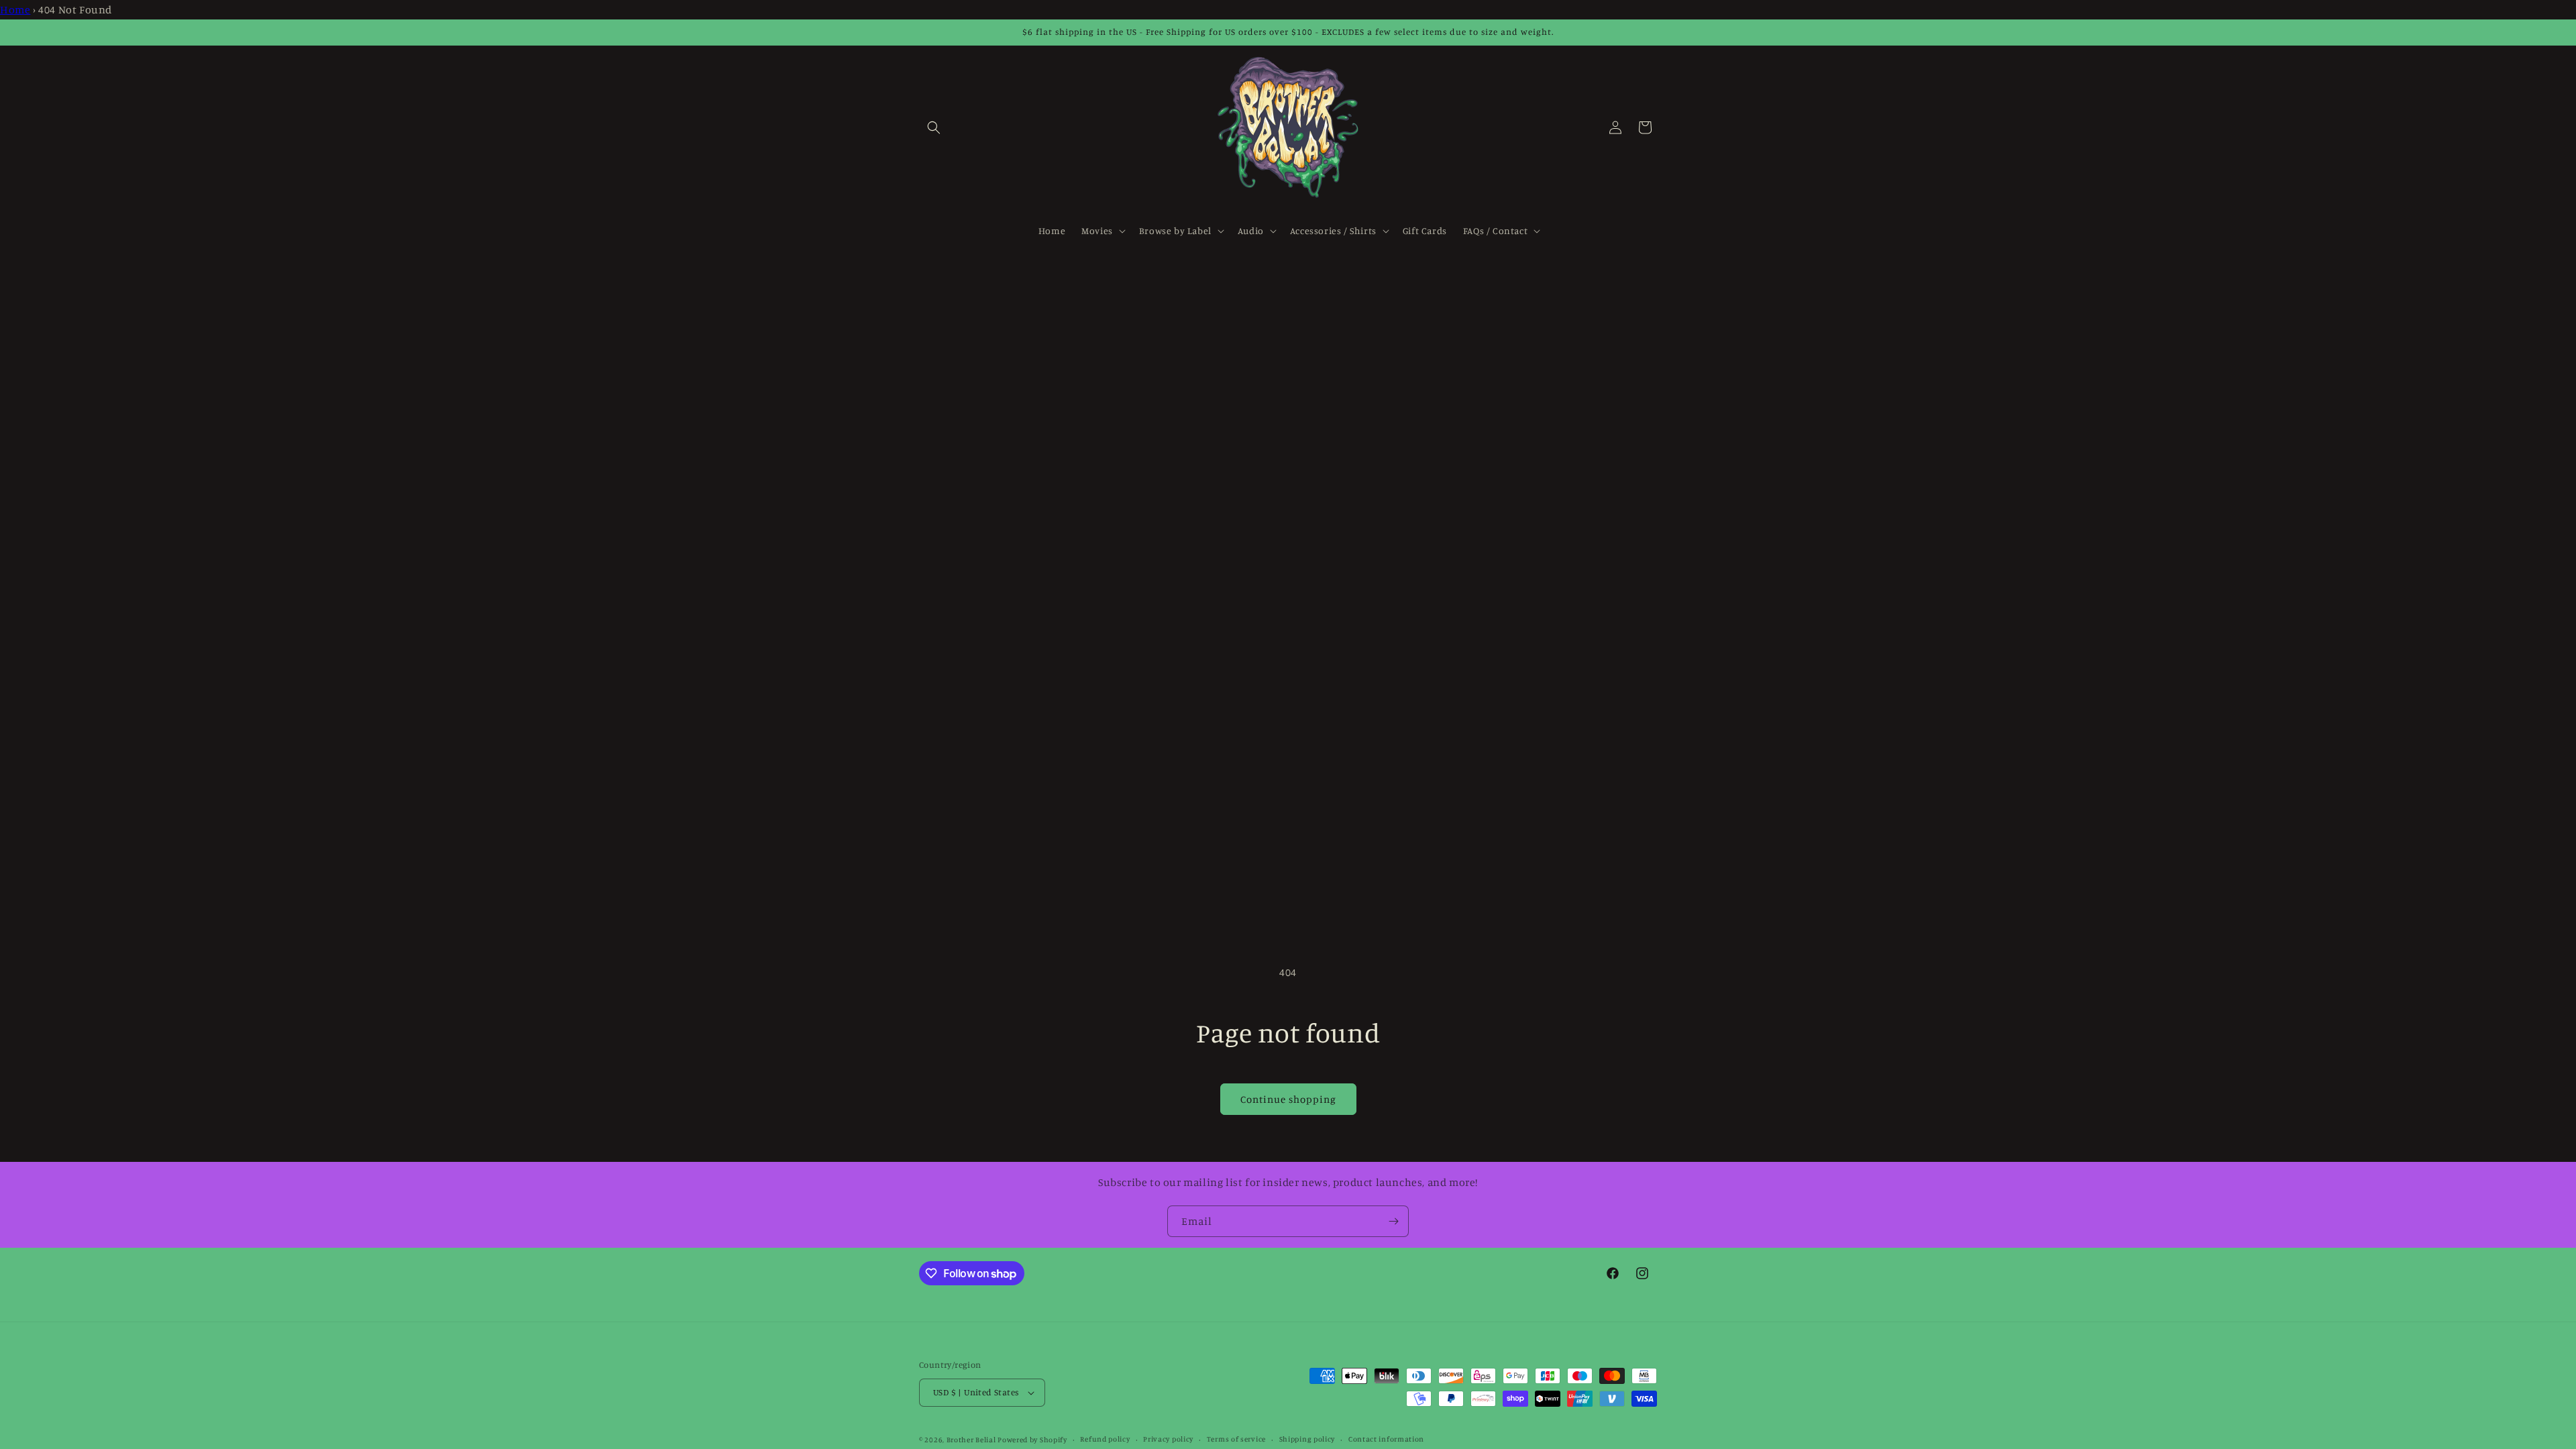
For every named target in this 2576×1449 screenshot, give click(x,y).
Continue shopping (1288, 1099)
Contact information (1386, 1439)
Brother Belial (971, 1440)
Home (15, 9)
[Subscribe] (1393, 1221)
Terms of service (1236, 1439)
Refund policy (1105, 1439)
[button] (934, 127)
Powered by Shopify (1032, 1440)
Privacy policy (1168, 1439)
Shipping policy (1307, 1439)
